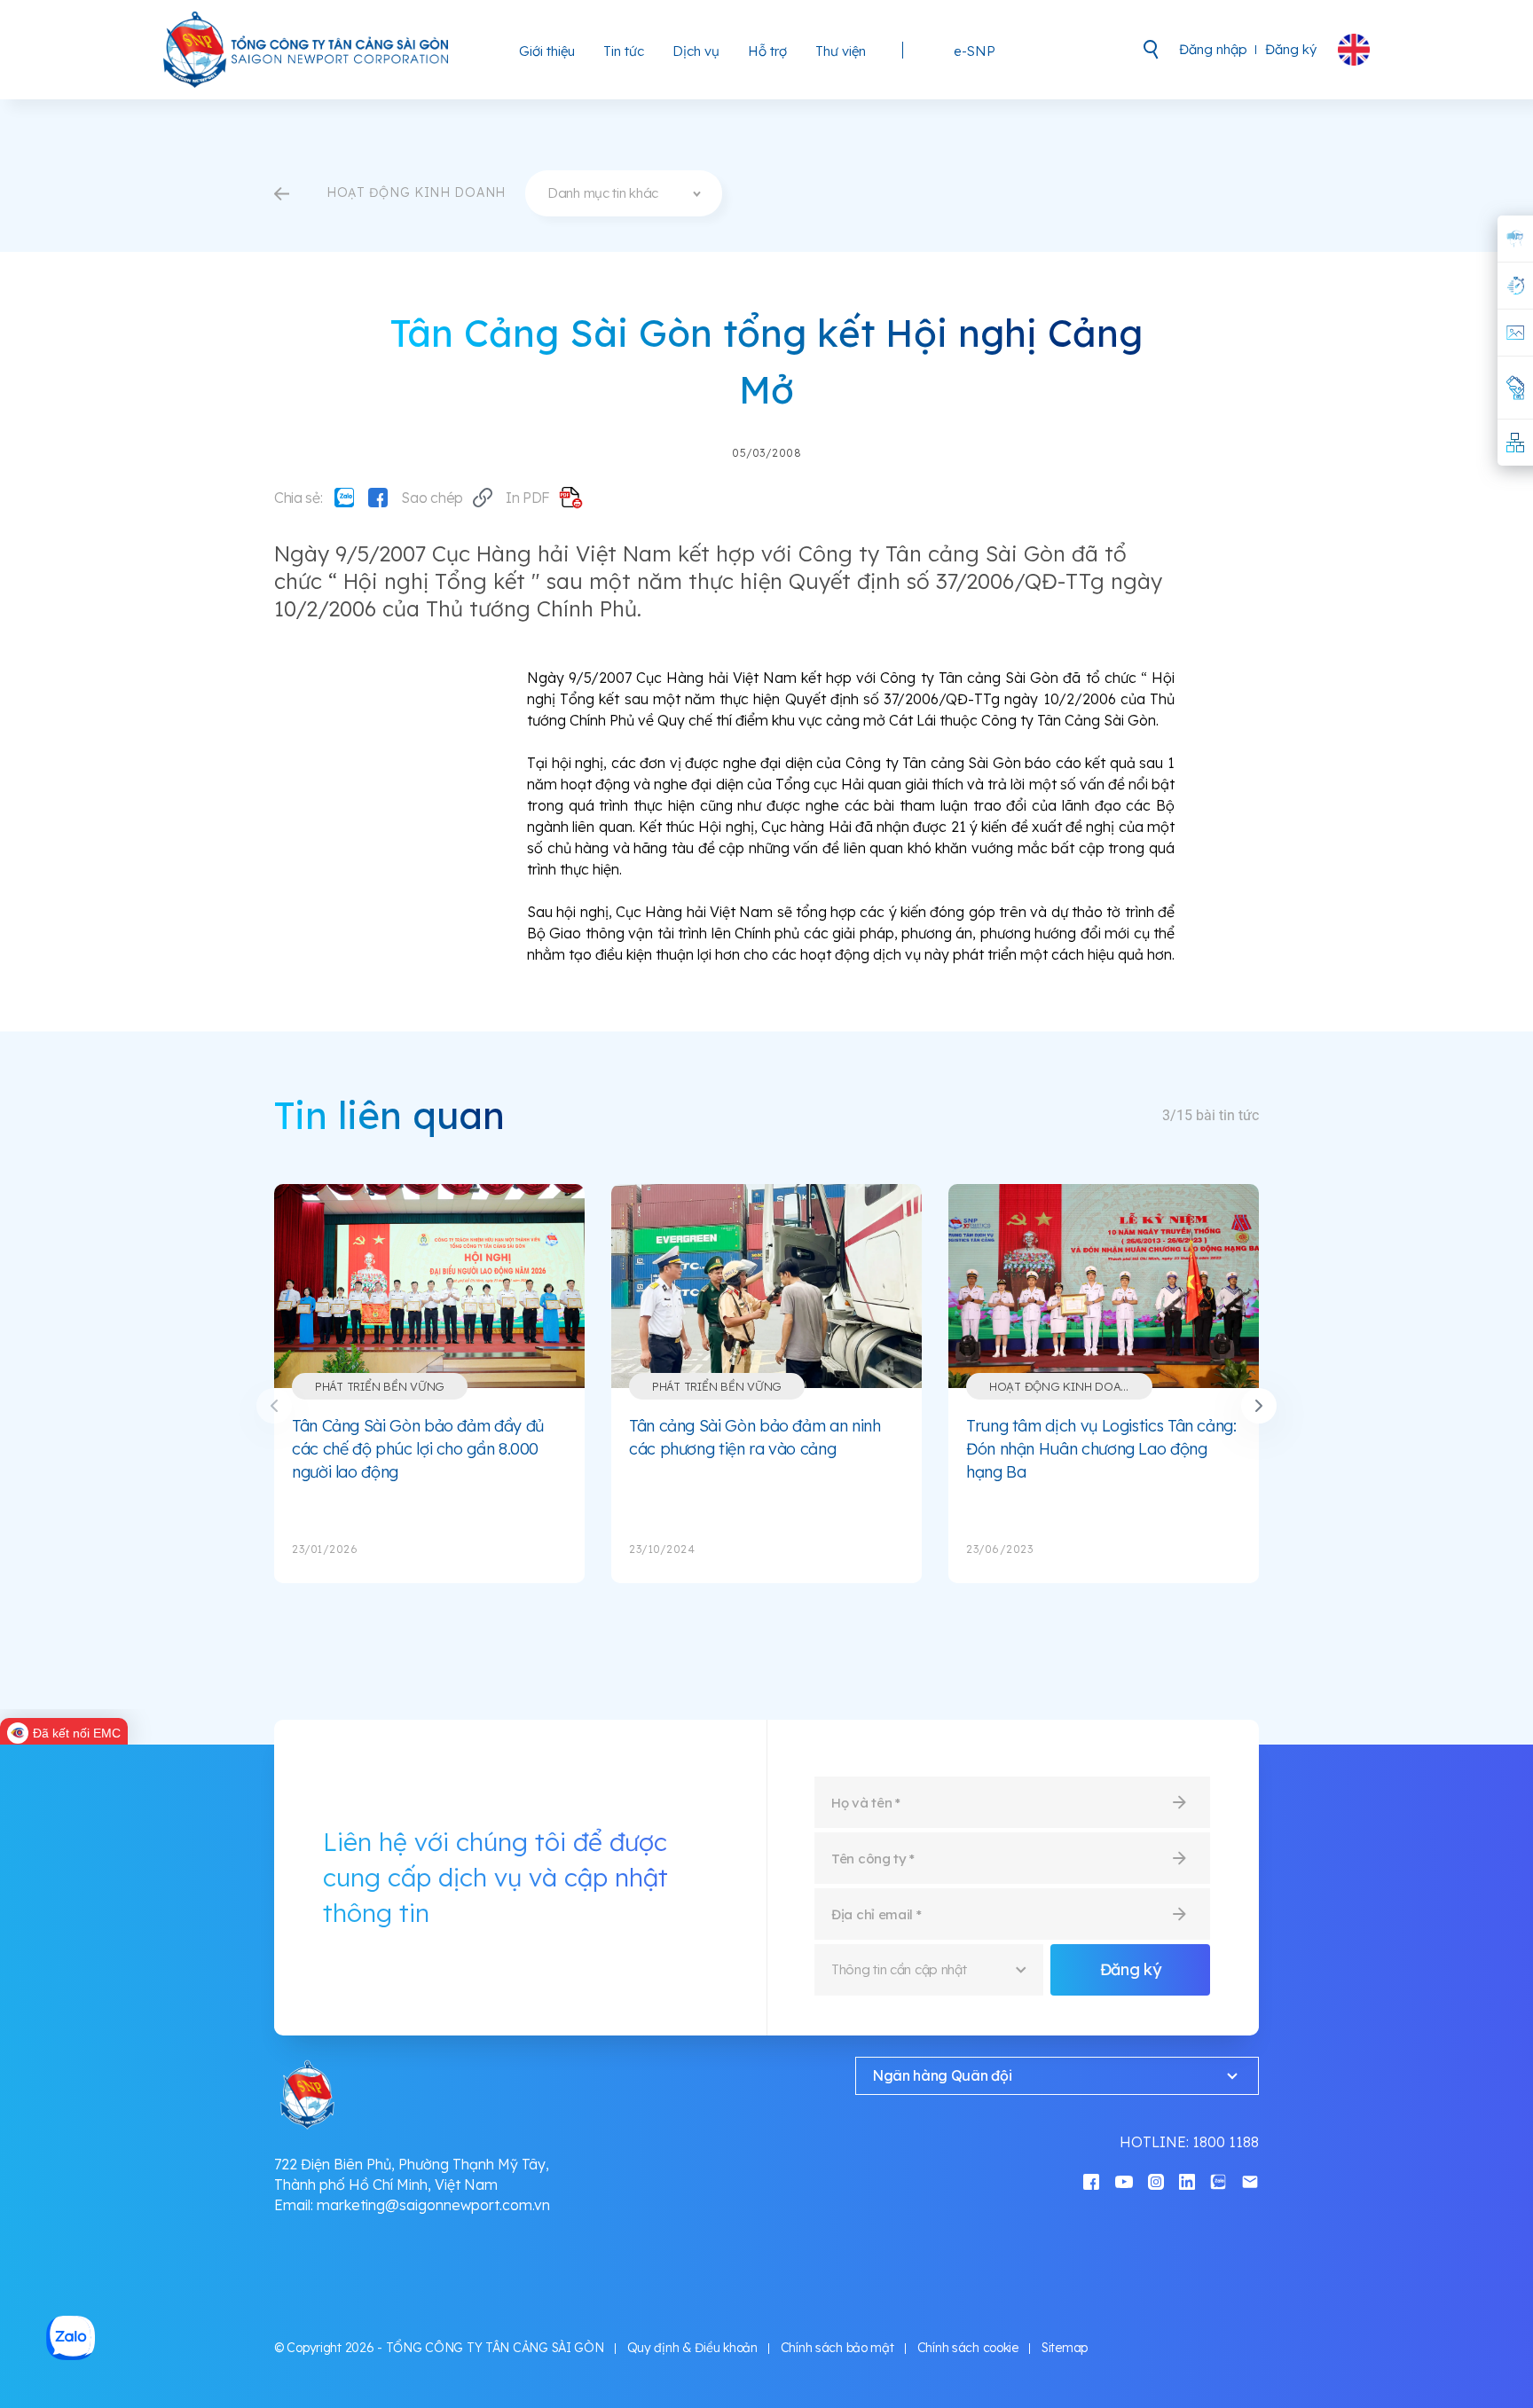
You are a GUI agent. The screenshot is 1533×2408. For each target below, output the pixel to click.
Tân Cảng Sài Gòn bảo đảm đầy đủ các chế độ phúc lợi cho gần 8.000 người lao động (418, 1448)
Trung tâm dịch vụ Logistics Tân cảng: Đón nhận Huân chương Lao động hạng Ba (1101, 1448)
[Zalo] (344, 498)
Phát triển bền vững (380, 1386)
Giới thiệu (547, 51)
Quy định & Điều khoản (692, 2348)
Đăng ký (1291, 49)
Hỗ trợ (767, 51)
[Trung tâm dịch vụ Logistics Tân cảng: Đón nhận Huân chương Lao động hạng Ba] (1104, 1286)
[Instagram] (1156, 2181)
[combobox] (624, 193)
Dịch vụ (696, 51)
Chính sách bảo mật (837, 2348)
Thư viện (841, 51)
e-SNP (975, 51)
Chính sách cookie (968, 2348)
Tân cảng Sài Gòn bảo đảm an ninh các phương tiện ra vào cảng (755, 1437)
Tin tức (624, 51)
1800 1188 (1226, 2142)
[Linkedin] (1187, 2181)
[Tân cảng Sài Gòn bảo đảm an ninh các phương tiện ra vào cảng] (766, 1286)
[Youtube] (1124, 2181)
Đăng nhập (1213, 49)
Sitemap (1065, 2348)
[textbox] (624, 193)
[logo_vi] (307, 50)
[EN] (1354, 50)
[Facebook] (378, 498)
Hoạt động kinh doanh (1063, 1386)
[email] (1250, 2181)
